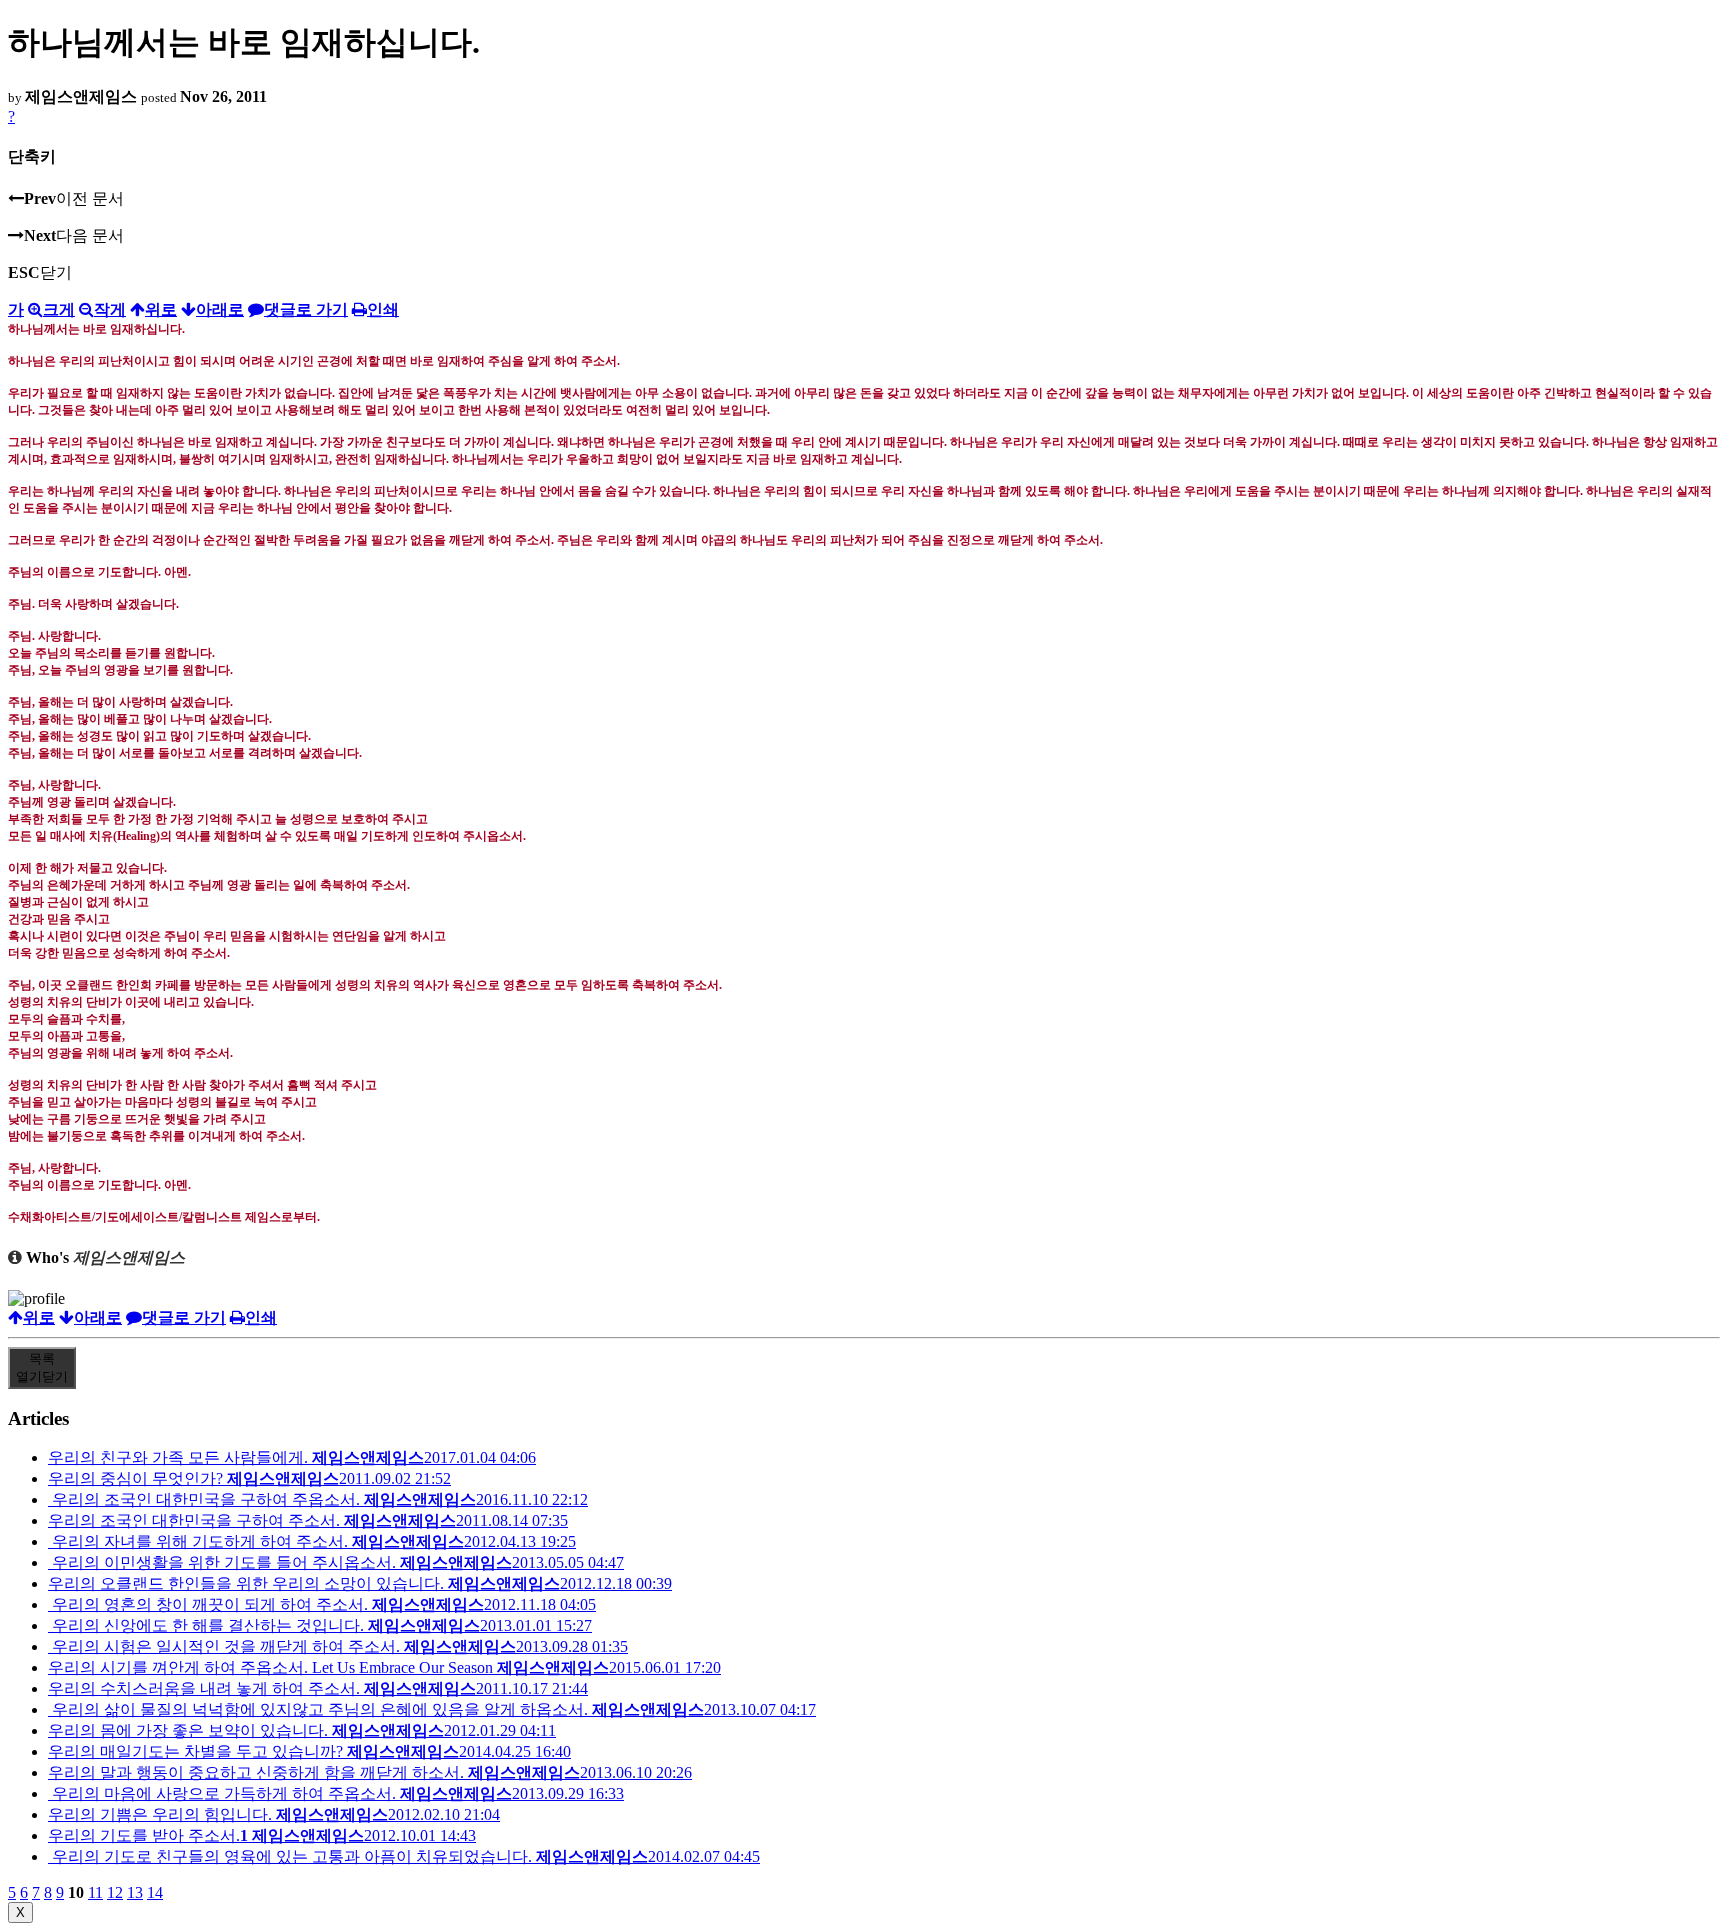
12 (115, 1892)
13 (135, 1892)
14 (155, 1892)
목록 (42, 1367)
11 (95, 1892)
